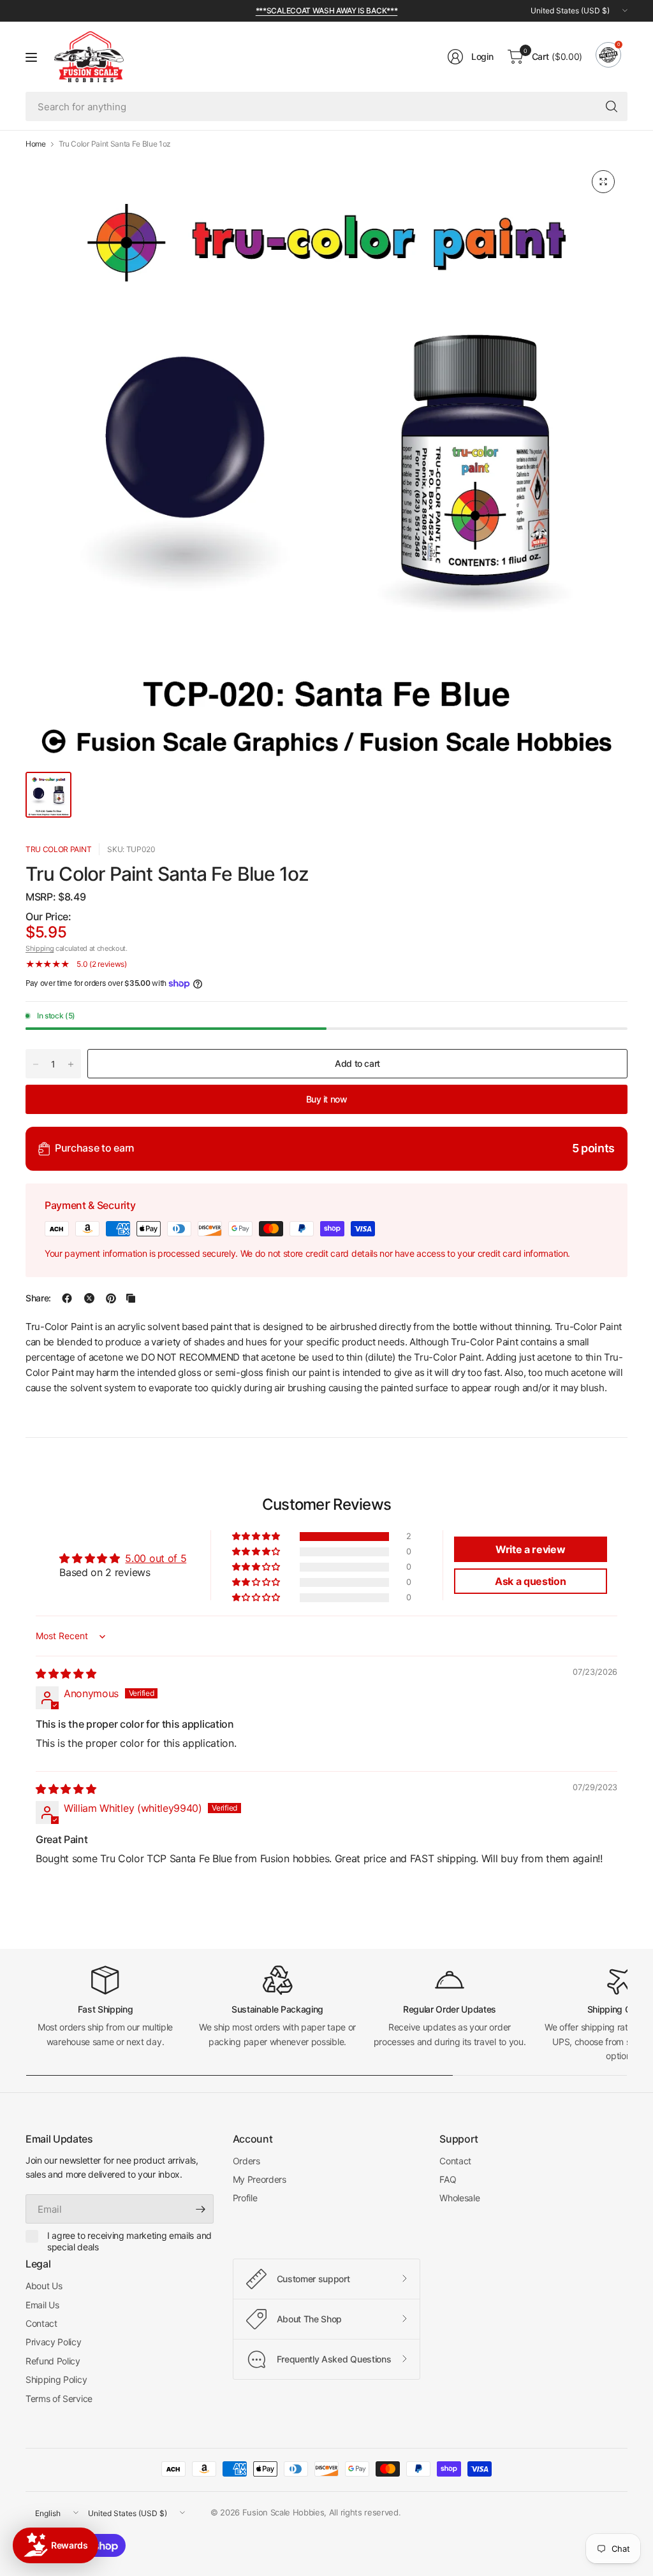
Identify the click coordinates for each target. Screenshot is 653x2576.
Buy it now (327, 1099)
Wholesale (459, 2198)
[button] (257, 1537)
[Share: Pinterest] (111, 1298)
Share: (38, 1298)
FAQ (448, 2179)
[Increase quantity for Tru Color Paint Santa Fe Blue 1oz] (71, 1064)
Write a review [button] (531, 1549)
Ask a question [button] (531, 1581)
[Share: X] (89, 1298)
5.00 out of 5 (156, 1558)
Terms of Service (59, 2399)
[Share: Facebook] (67, 1298)
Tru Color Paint (58, 849)
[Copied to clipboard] (131, 1298)
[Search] (612, 106)
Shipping (40, 948)
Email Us (42, 2305)
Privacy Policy (54, 2342)
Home (36, 144)
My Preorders (260, 2179)
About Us (44, 2286)
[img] (66, 1674)
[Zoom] (603, 182)
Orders (246, 2161)
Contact (455, 2161)
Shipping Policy (56, 2379)
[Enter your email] (201, 2209)
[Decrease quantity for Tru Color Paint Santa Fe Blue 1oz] (36, 1064)
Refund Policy (53, 2361)
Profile (245, 2198)
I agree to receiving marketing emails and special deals (129, 2241)
